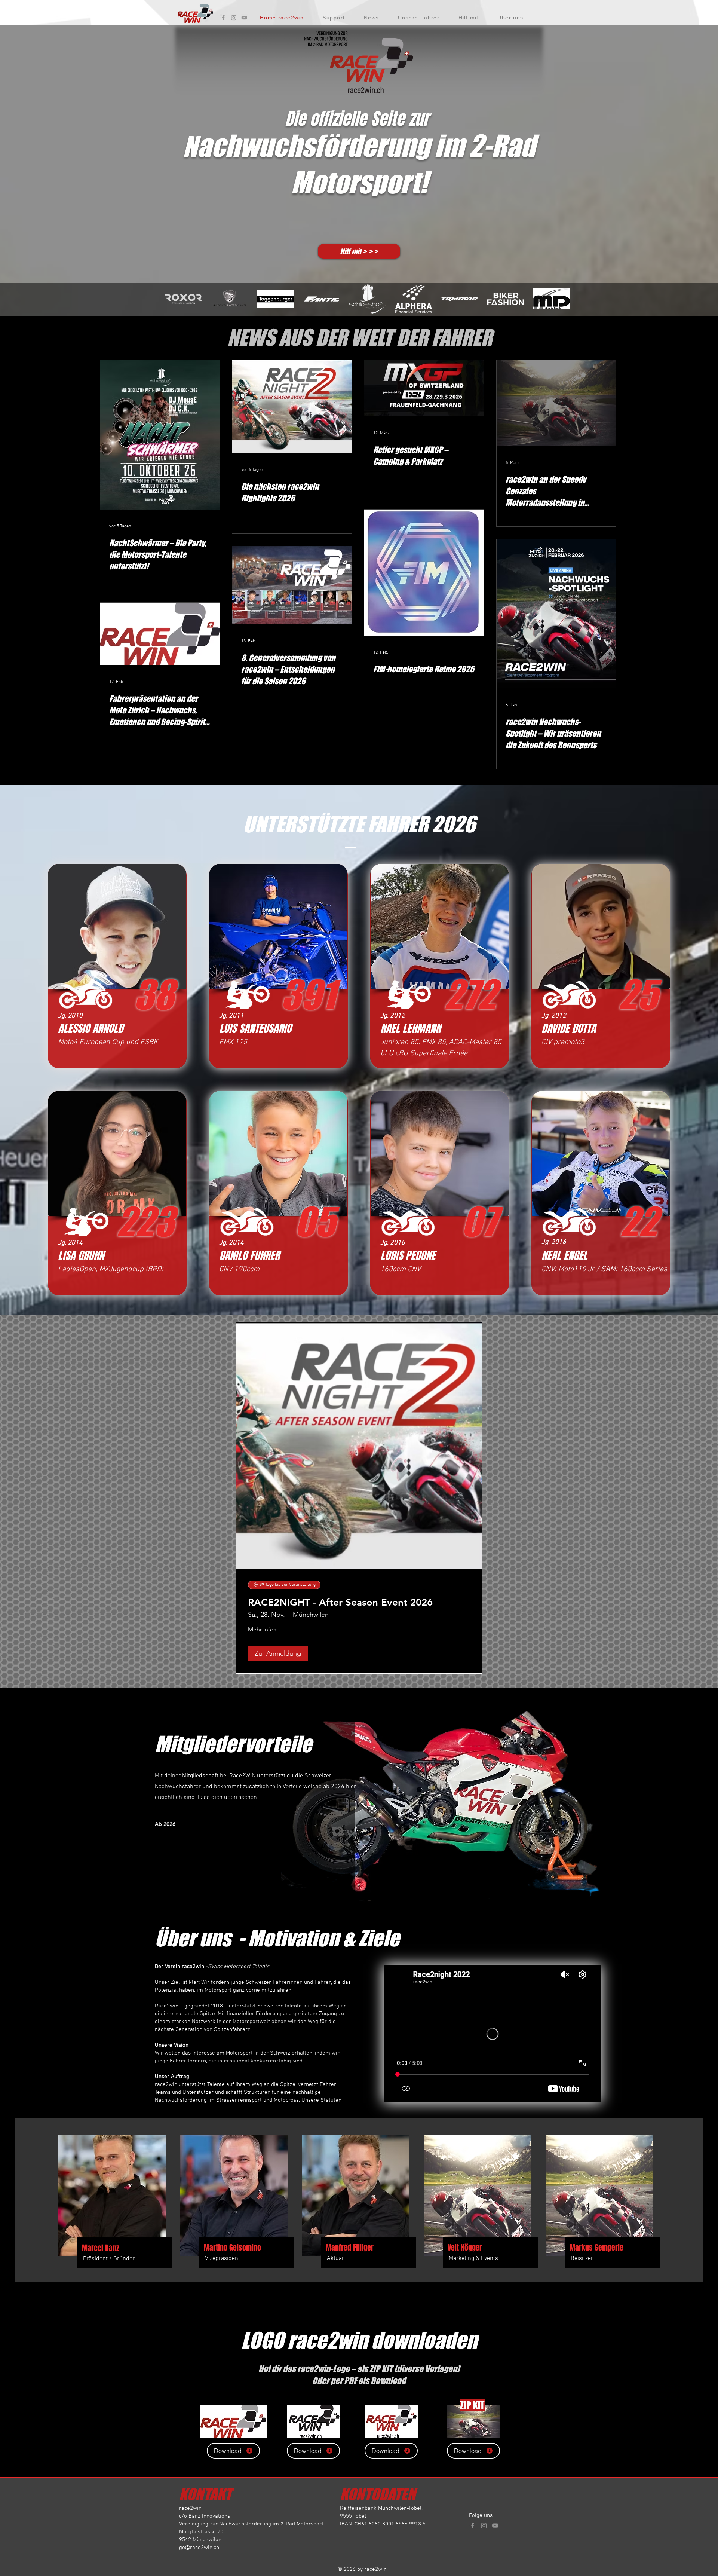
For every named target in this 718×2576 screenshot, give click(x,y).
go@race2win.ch (199, 2548)
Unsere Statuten (321, 2100)
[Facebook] (223, 18)
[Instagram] (234, 18)
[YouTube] (244, 18)
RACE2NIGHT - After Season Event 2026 (340, 1602)
